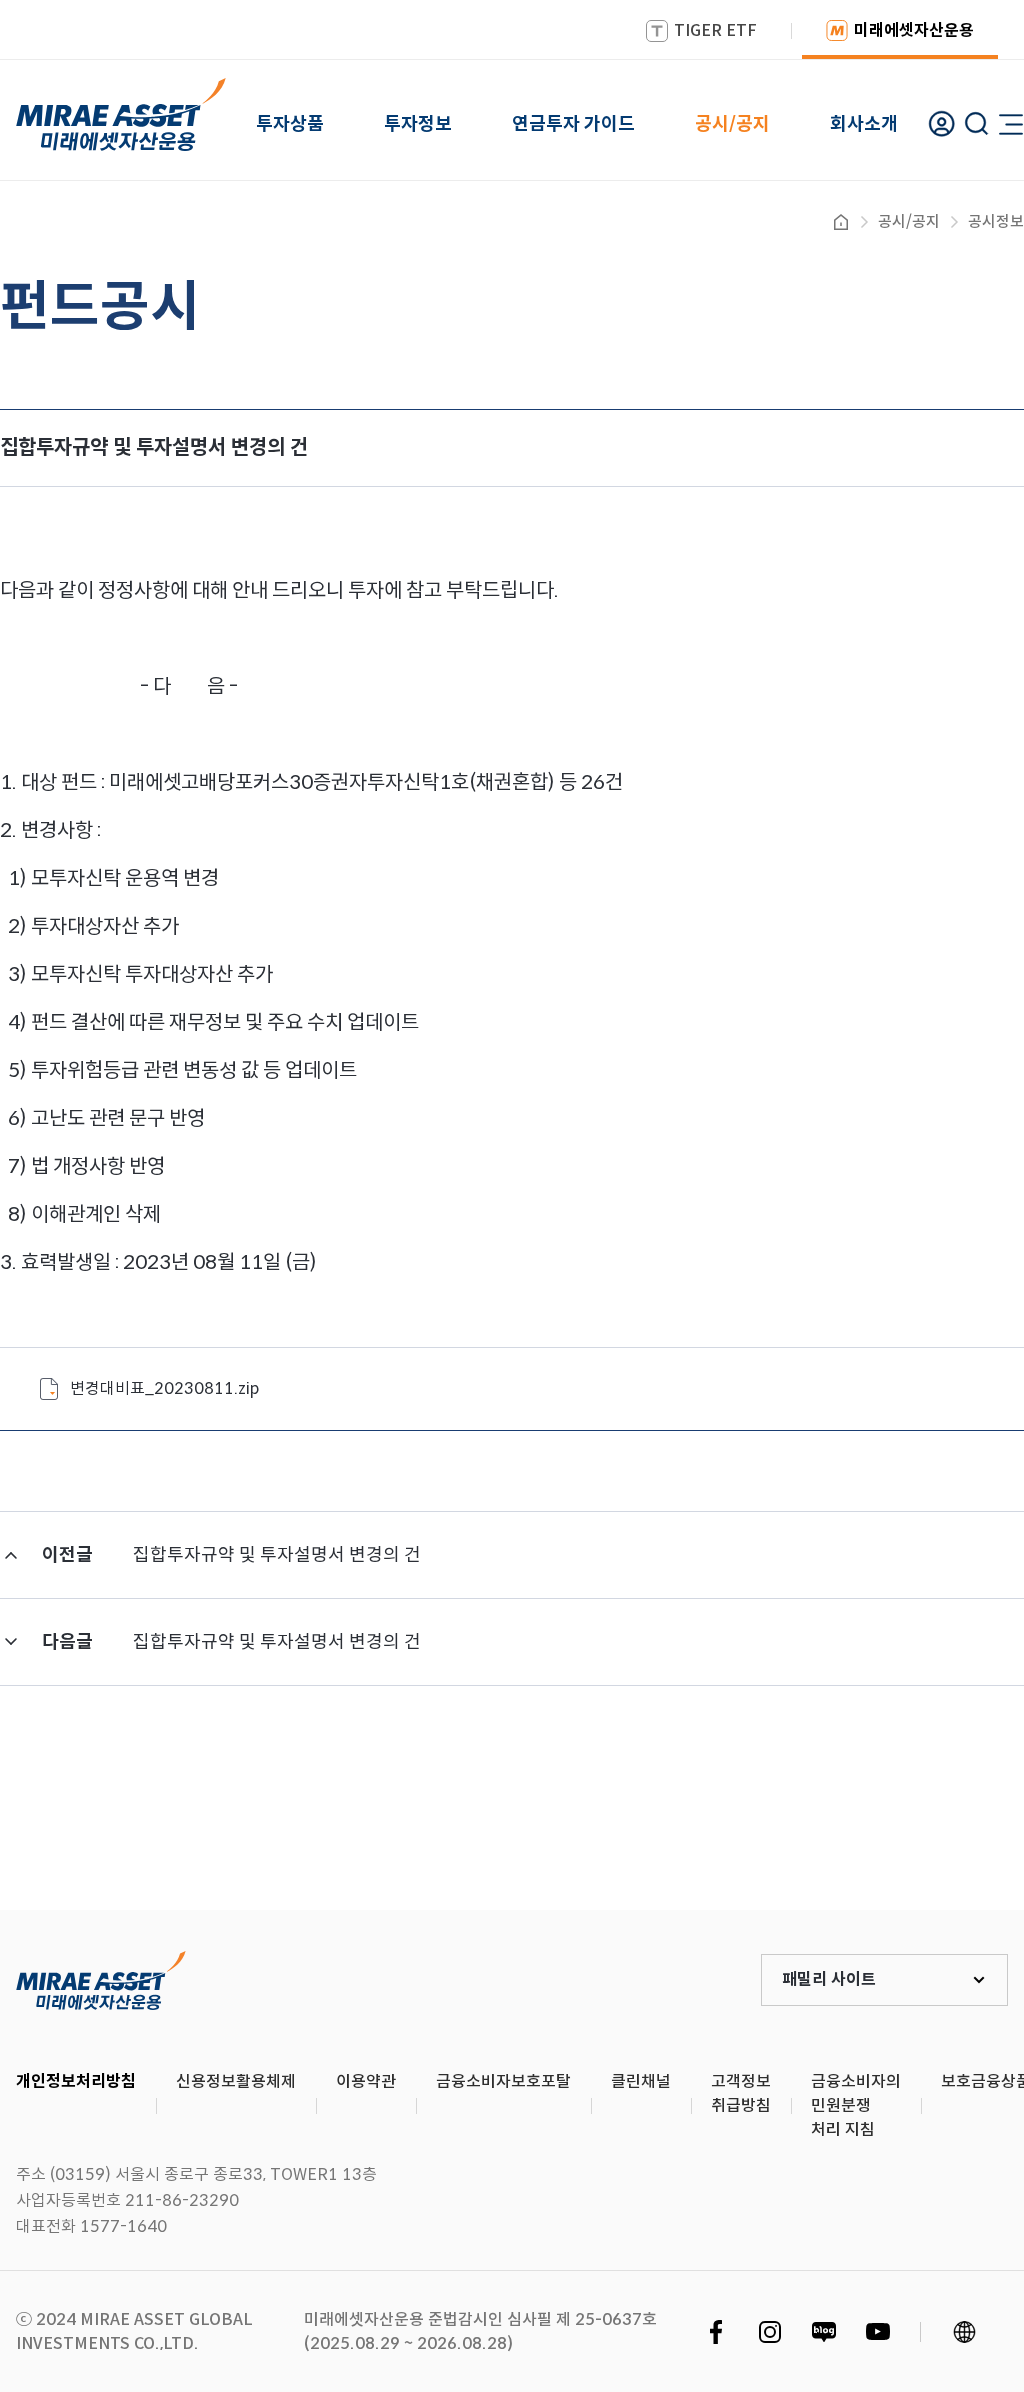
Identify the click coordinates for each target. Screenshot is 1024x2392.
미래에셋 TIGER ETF (101, 1980)
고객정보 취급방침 (741, 2093)
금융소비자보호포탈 (503, 2081)
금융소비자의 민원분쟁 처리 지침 (856, 2105)
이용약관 (366, 2081)
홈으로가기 (841, 222)
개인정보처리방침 (76, 2081)
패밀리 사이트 (829, 1979)
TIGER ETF (715, 30)
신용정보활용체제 (236, 2081)
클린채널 (641, 2081)
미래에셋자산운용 (914, 30)
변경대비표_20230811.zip (164, 1388)
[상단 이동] (924, 1836)
